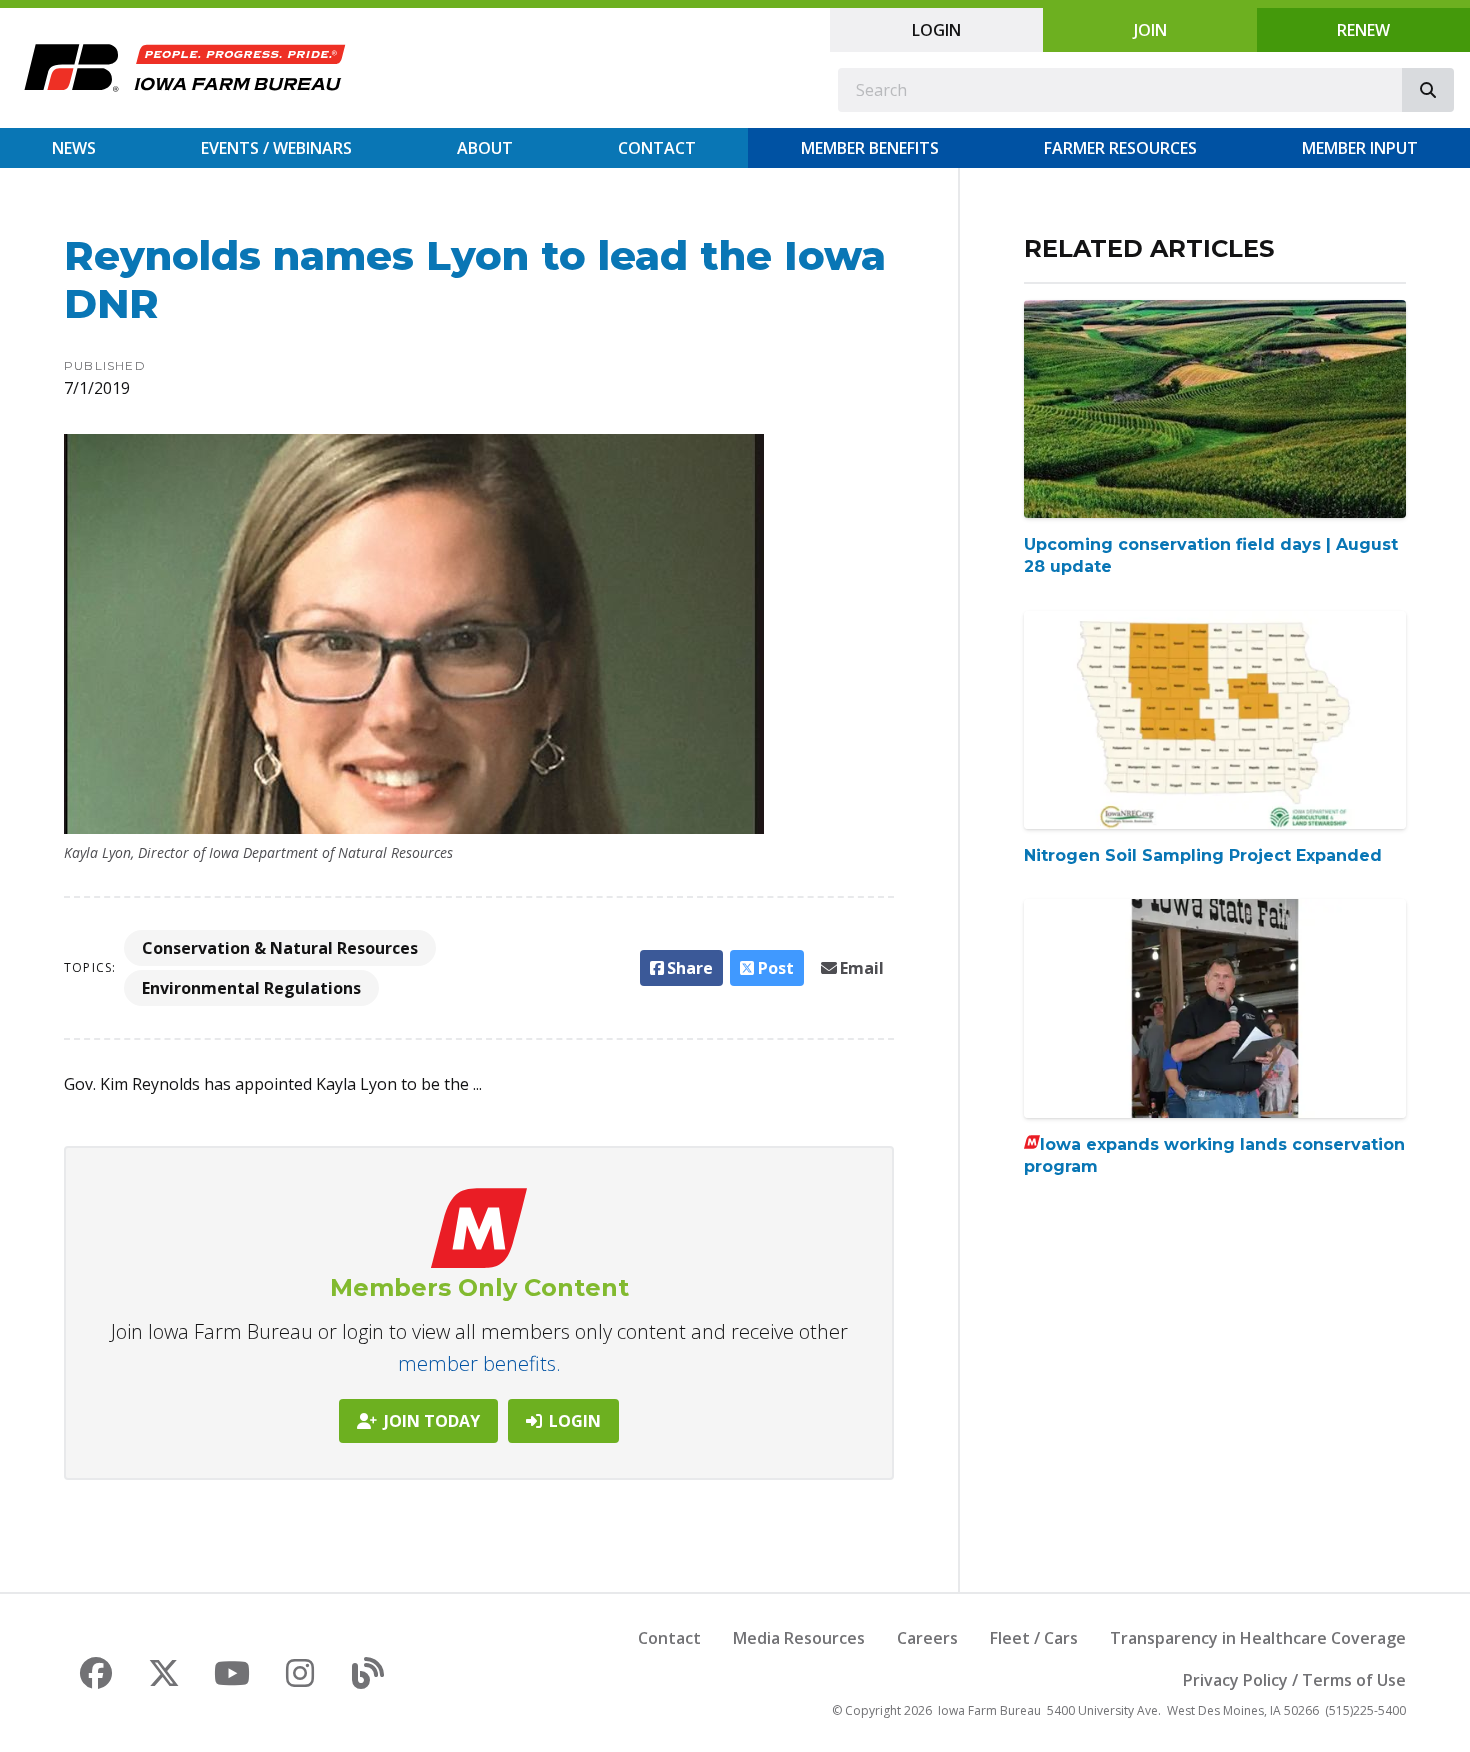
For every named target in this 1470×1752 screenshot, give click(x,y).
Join (1150, 30)
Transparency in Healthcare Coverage (1258, 1638)
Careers (927, 1638)
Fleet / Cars (1034, 1638)
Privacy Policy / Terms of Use (1294, 1680)
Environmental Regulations (251, 988)
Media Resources (799, 1638)
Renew (1363, 30)
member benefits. (479, 1363)
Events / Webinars (276, 148)
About (485, 148)
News (74, 148)
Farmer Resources (1120, 148)
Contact (657, 148)
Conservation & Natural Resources (280, 948)
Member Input (1360, 148)
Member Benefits (870, 148)
